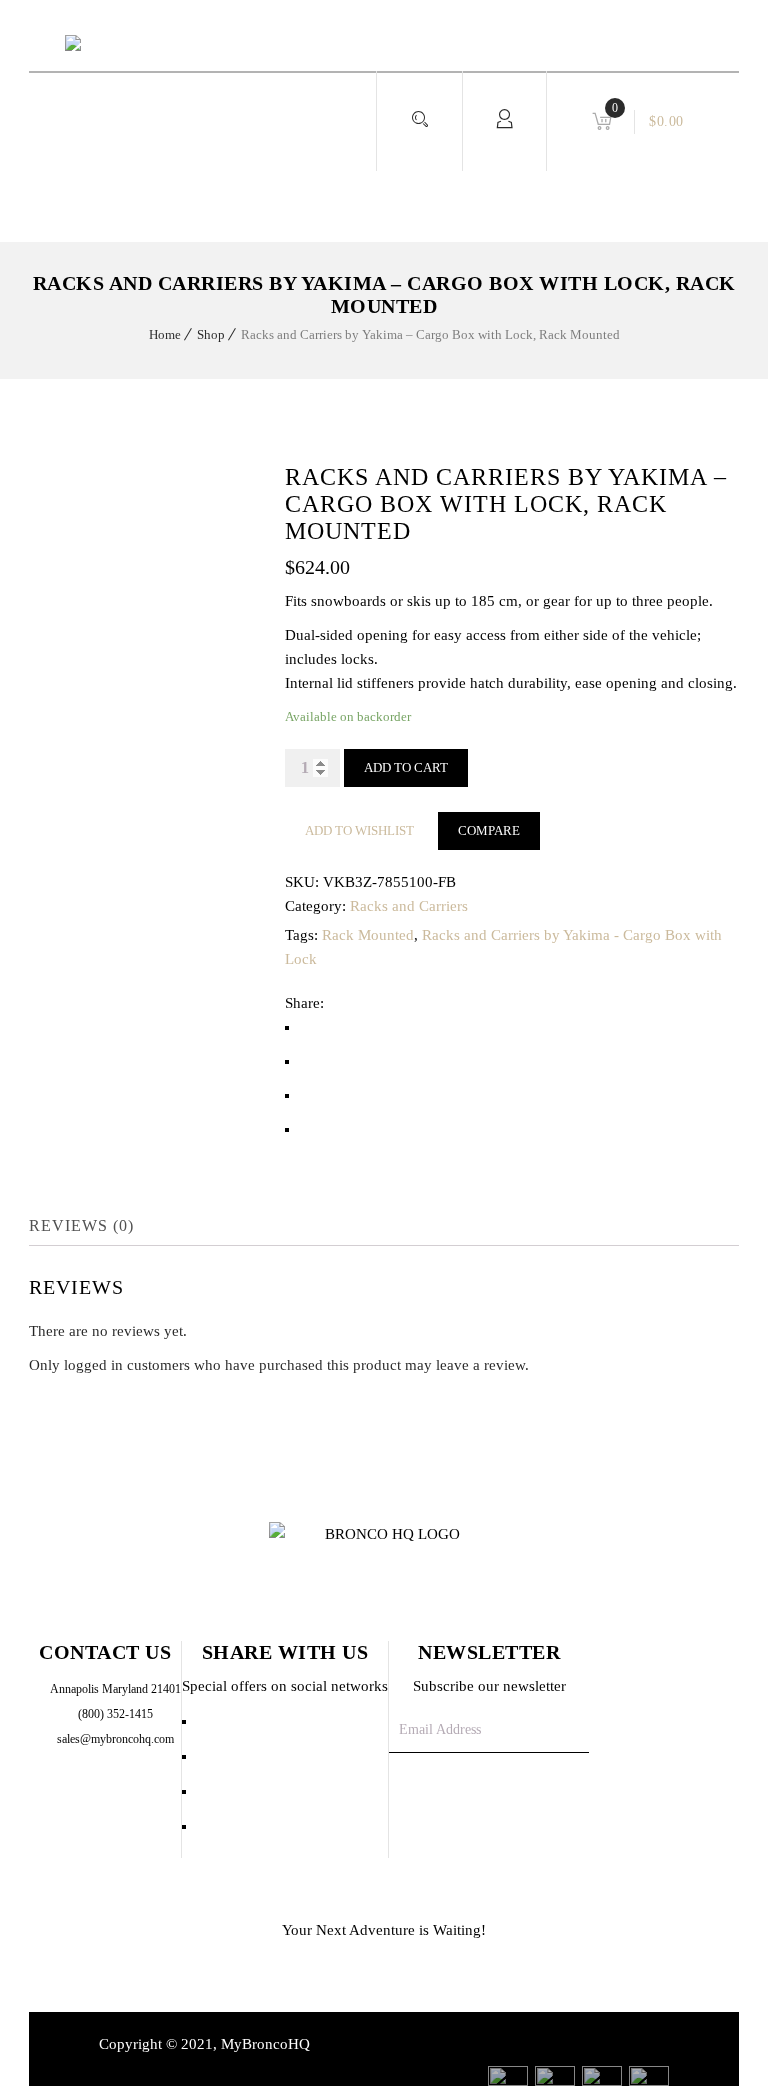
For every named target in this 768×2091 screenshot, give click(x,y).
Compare (489, 830)
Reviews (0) (81, 1225)
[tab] (96, 1226)
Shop (211, 334)
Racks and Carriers (409, 906)
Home (165, 334)
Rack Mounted (368, 935)
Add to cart (406, 767)
